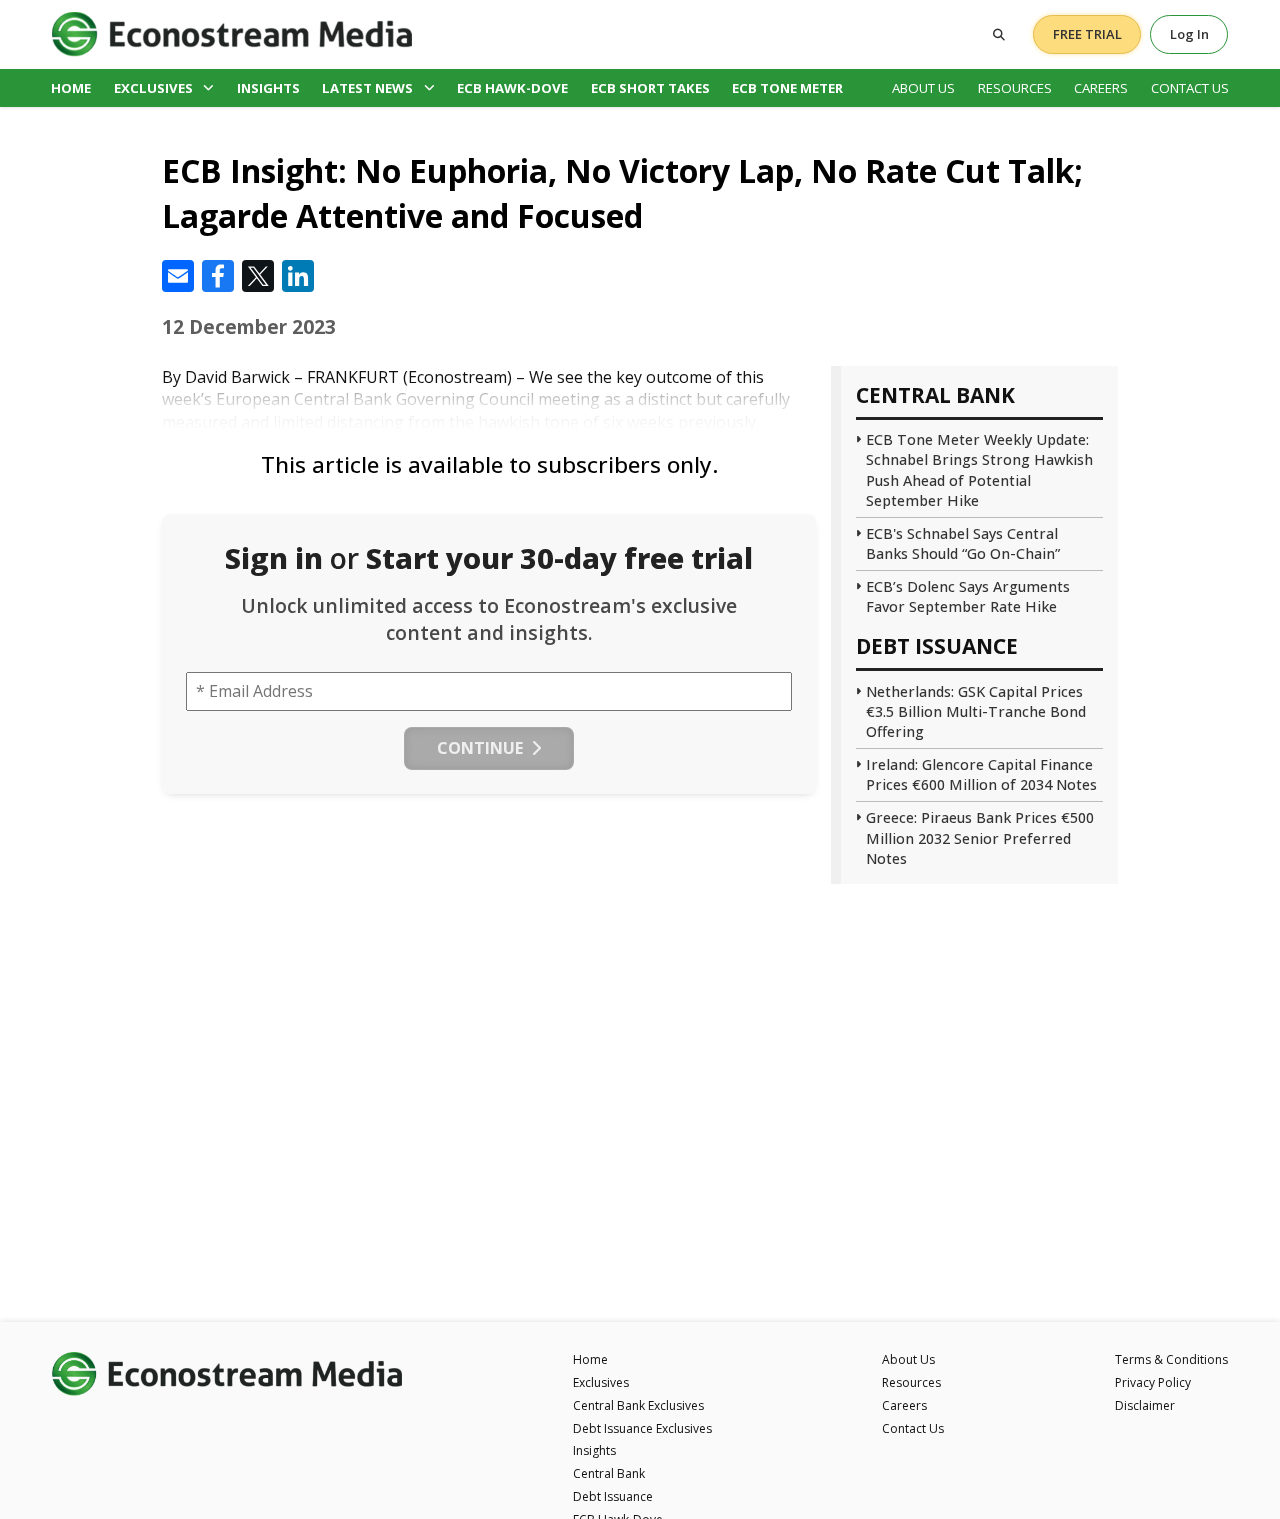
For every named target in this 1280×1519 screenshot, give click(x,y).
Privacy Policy (1153, 1382)
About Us (923, 88)
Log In (1189, 34)
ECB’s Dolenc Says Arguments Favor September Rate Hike (968, 596)
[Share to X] (258, 276)
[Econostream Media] (232, 33)
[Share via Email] (178, 276)
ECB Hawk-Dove (512, 88)
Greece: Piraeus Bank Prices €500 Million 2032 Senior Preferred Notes (980, 837)
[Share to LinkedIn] (298, 276)
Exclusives (153, 88)
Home (71, 88)
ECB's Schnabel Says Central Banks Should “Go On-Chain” (963, 543)
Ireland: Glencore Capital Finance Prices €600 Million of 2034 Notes (981, 774)
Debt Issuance (613, 1496)
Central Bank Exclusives (638, 1405)
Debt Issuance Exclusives (642, 1428)
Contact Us (1190, 88)
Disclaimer (1145, 1405)
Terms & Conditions (1171, 1359)
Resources (1015, 88)
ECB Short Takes (650, 88)
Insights (268, 88)
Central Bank (609, 1473)
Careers (1101, 88)
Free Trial (1087, 34)
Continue (480, 748)
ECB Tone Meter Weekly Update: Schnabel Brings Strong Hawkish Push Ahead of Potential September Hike (979, 469)
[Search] (999, 34)
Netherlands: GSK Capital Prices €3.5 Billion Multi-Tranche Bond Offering (976, 711)
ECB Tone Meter (787, 88)
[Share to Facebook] (218, 276)
